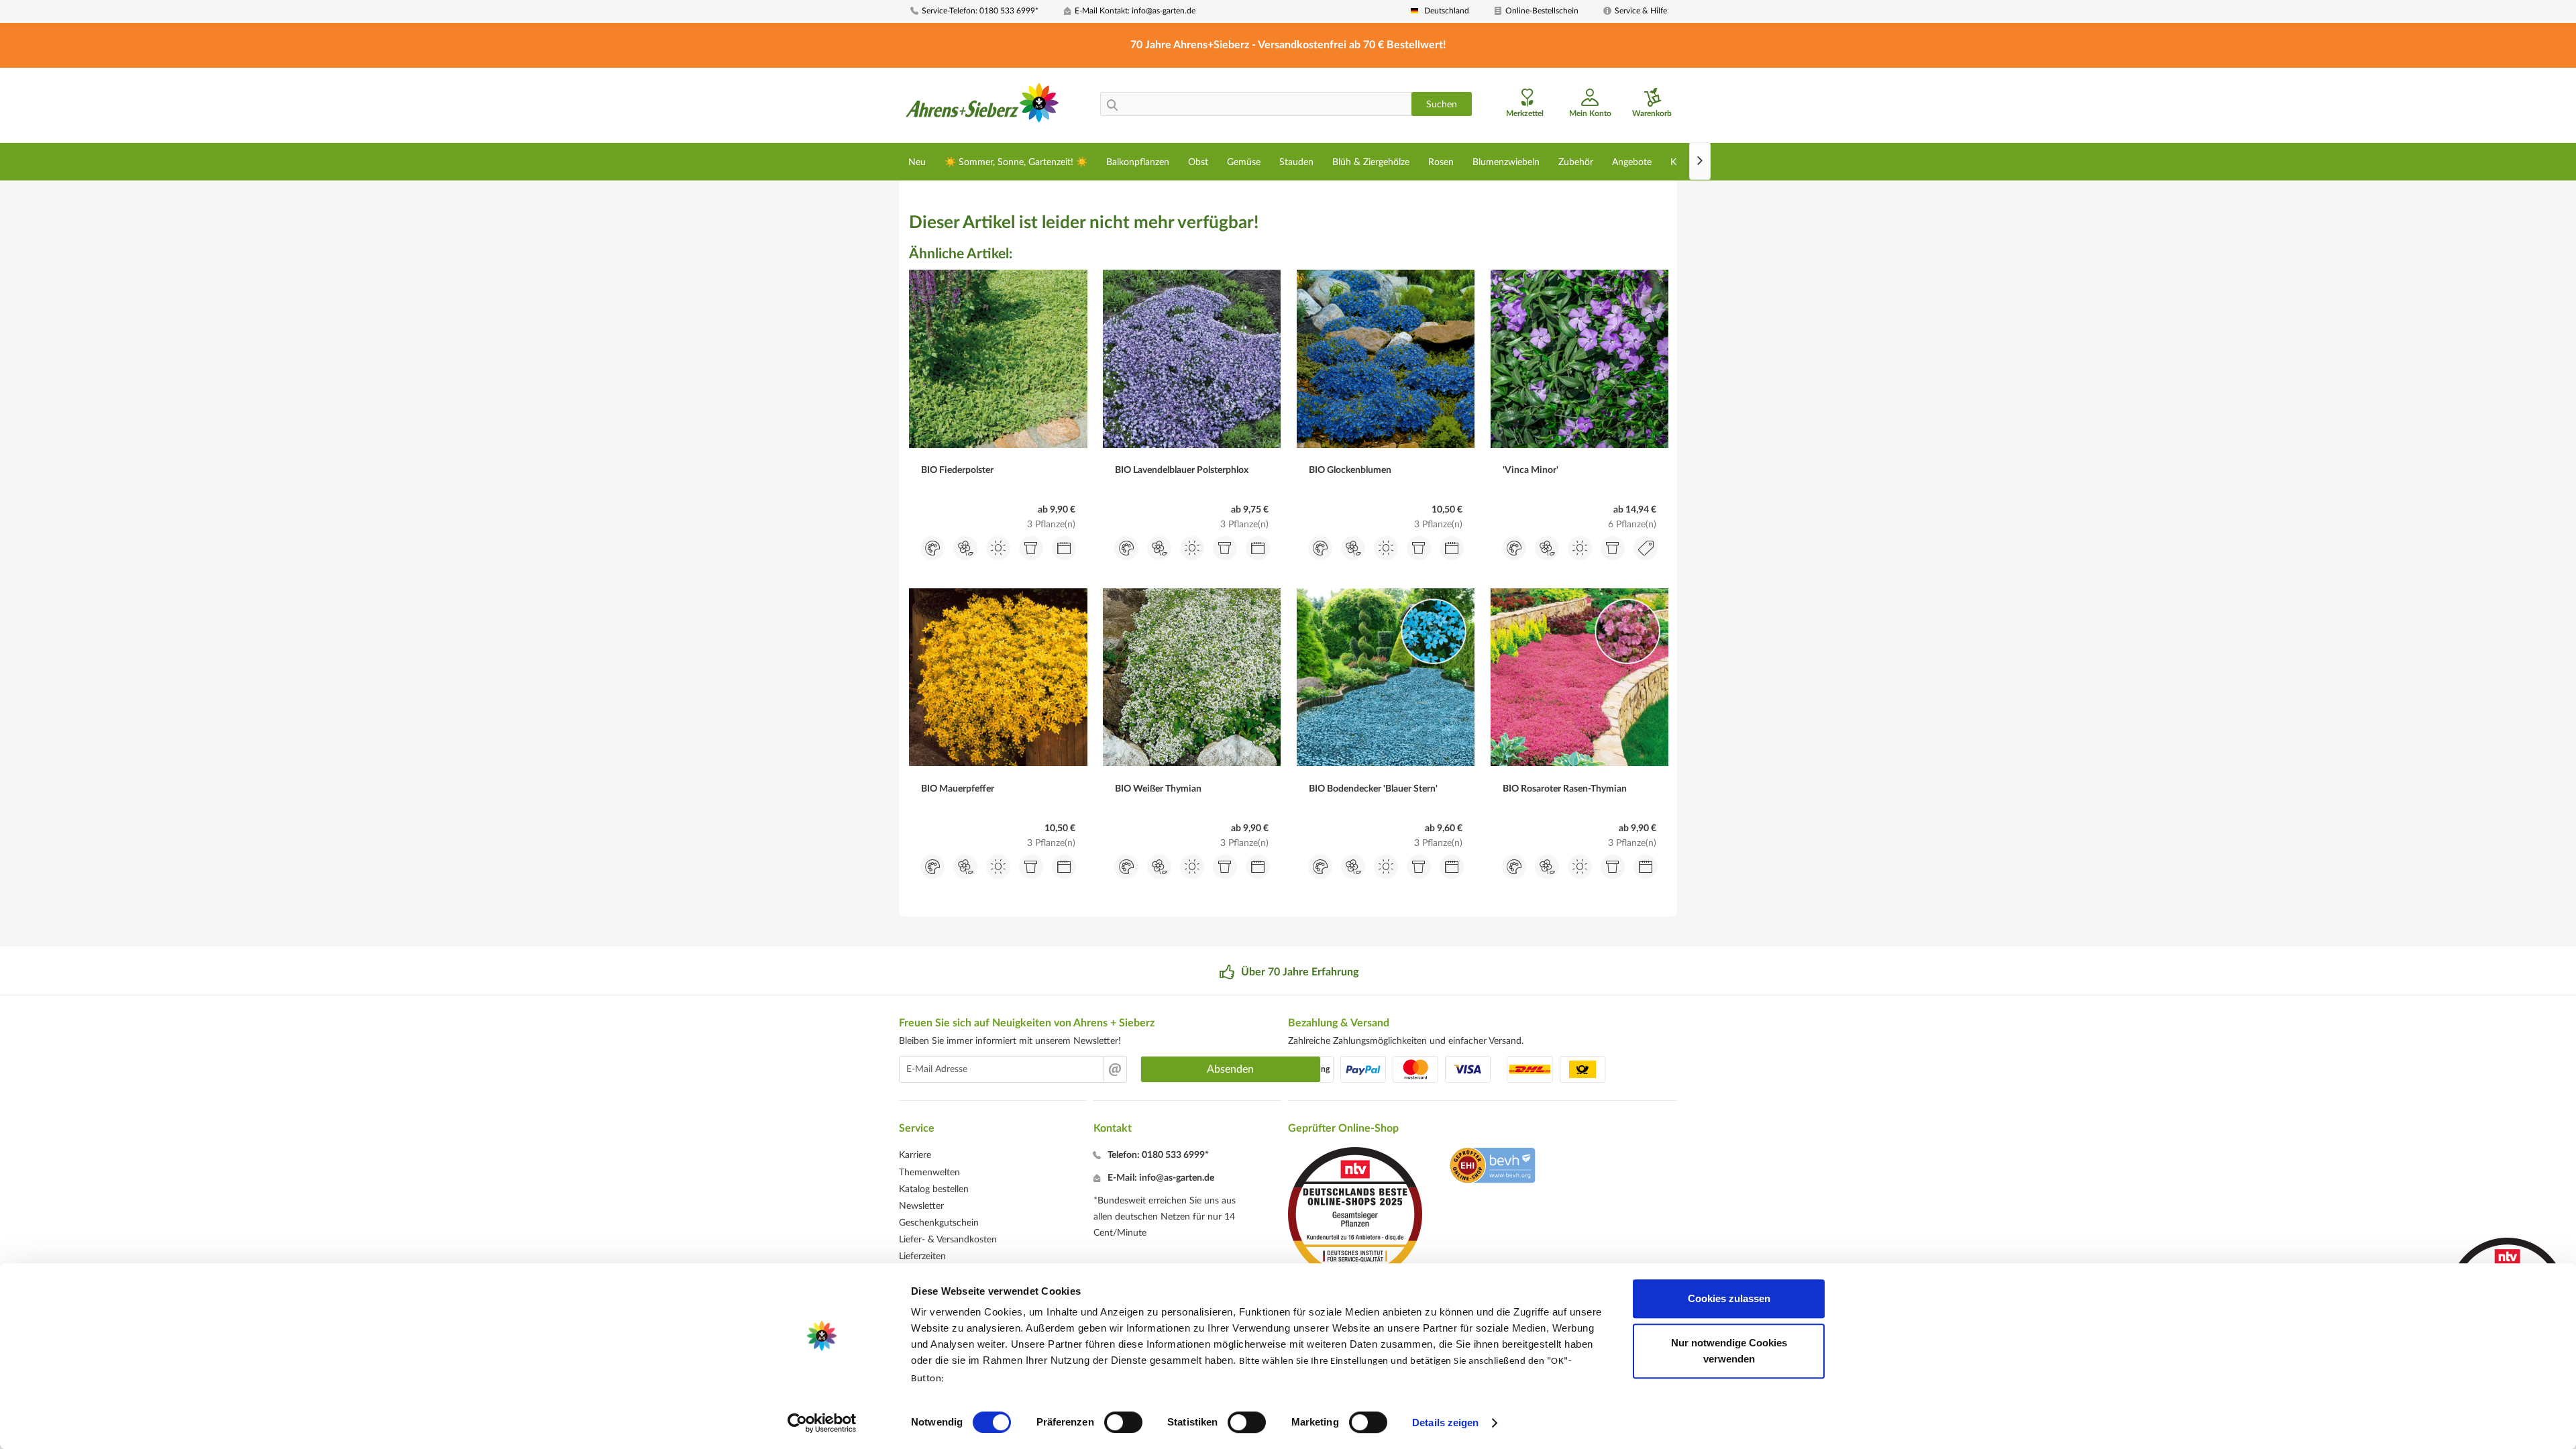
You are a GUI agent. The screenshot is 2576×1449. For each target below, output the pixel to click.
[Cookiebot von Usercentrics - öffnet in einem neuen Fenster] (822, 1423)
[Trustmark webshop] (1492, 1167)
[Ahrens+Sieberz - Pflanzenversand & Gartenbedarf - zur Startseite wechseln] (982, 107)
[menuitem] (982, 11)
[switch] (1123, 1422)
